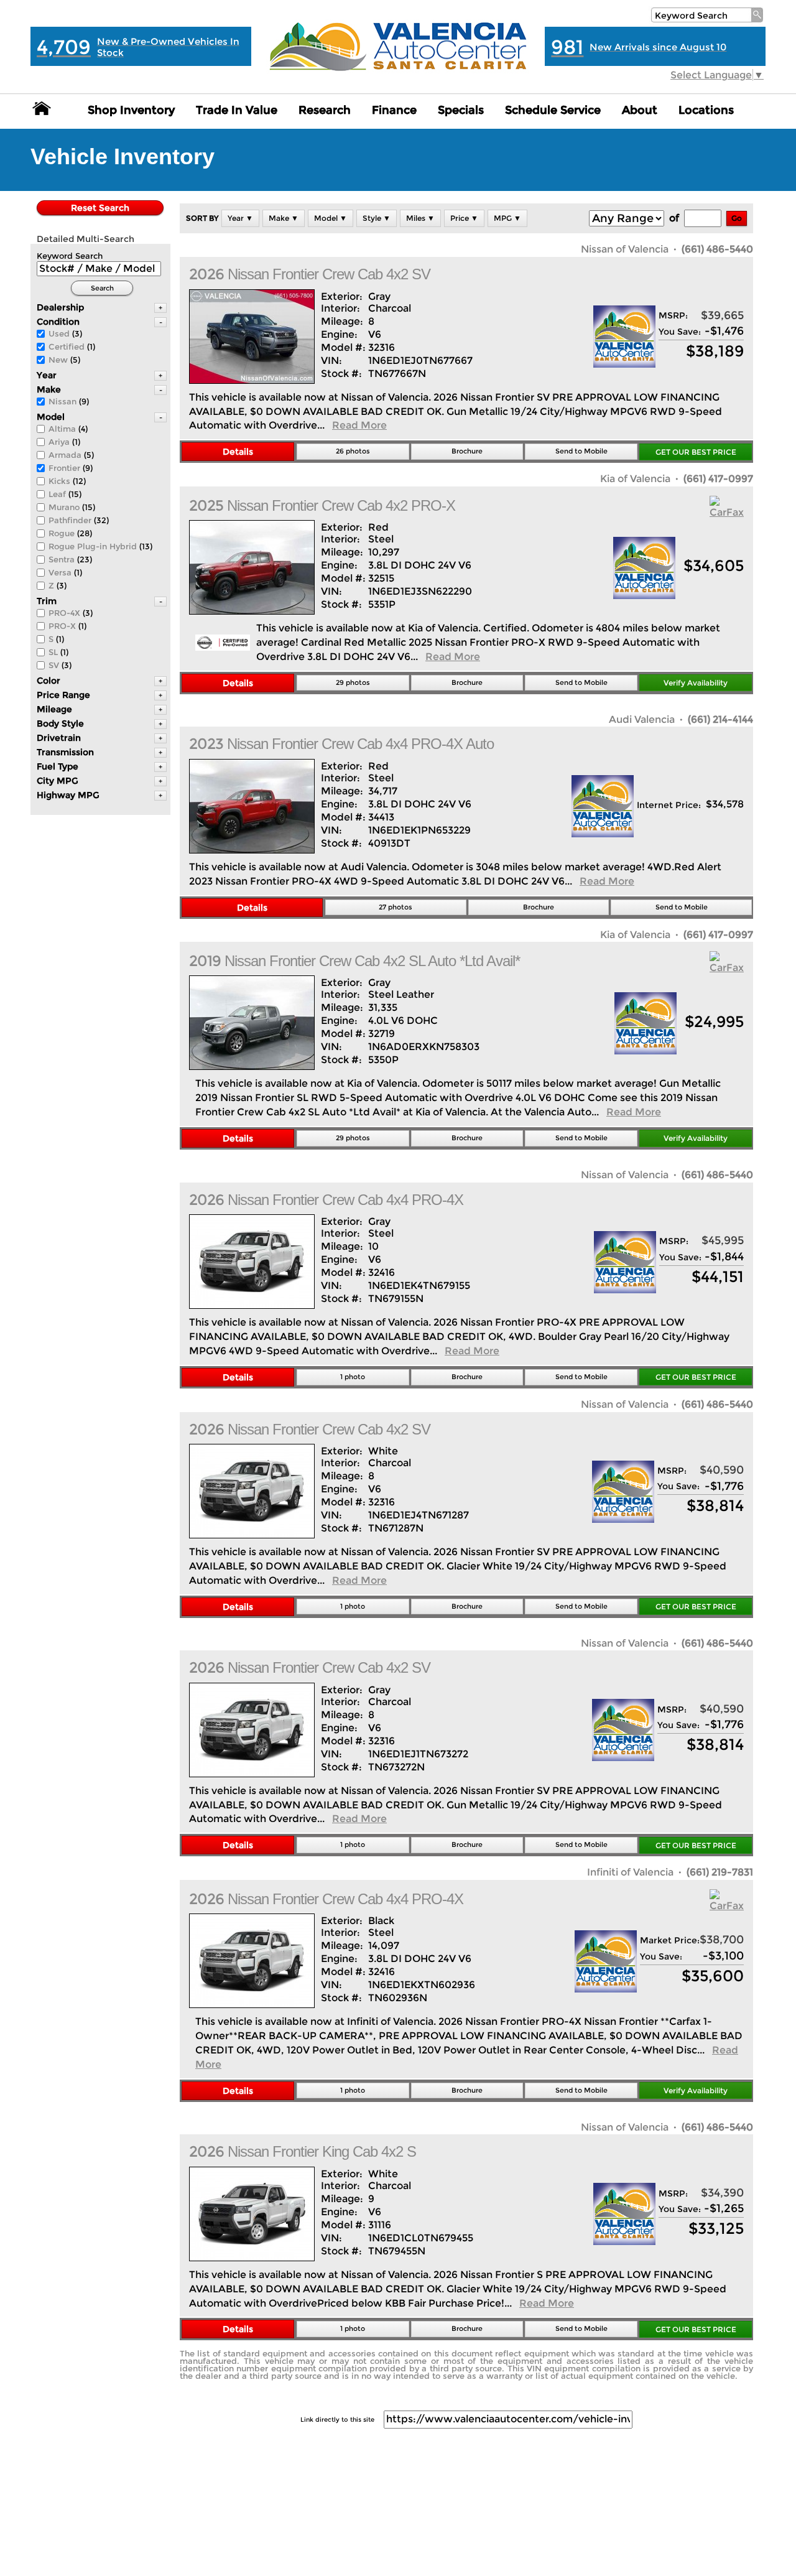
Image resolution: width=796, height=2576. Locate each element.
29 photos (353, 682)
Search (102, 288)
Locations (706, 110)
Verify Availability (696, 683)
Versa (60, 572)
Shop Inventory (131, 110)
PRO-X (62, 626)
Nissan (62, 401)
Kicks (59, 481)
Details (238, 452)
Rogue (62, 533)
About (640, 110)
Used (59, 333)
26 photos (353, 451)
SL (53, 652)
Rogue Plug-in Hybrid (93, 546)
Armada (65, 455)
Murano (64, 507)
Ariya (59, 442)
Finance (394, 110)
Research (325, 110)
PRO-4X (64, 613)
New (58, 360)
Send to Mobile (581, 451)
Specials (461, 110)
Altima (62, 429)
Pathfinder (70, 520)
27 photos (396, 907)
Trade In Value (237, 110)
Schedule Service (553, 110)
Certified (67, 346)
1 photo (353, 1377)
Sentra (62, 559)
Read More (359, 425)
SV (54, 665)
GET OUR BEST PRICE (696, 452)
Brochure (467, 451)
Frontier (64, 468)
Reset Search (100, 208)
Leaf (57, 494)
